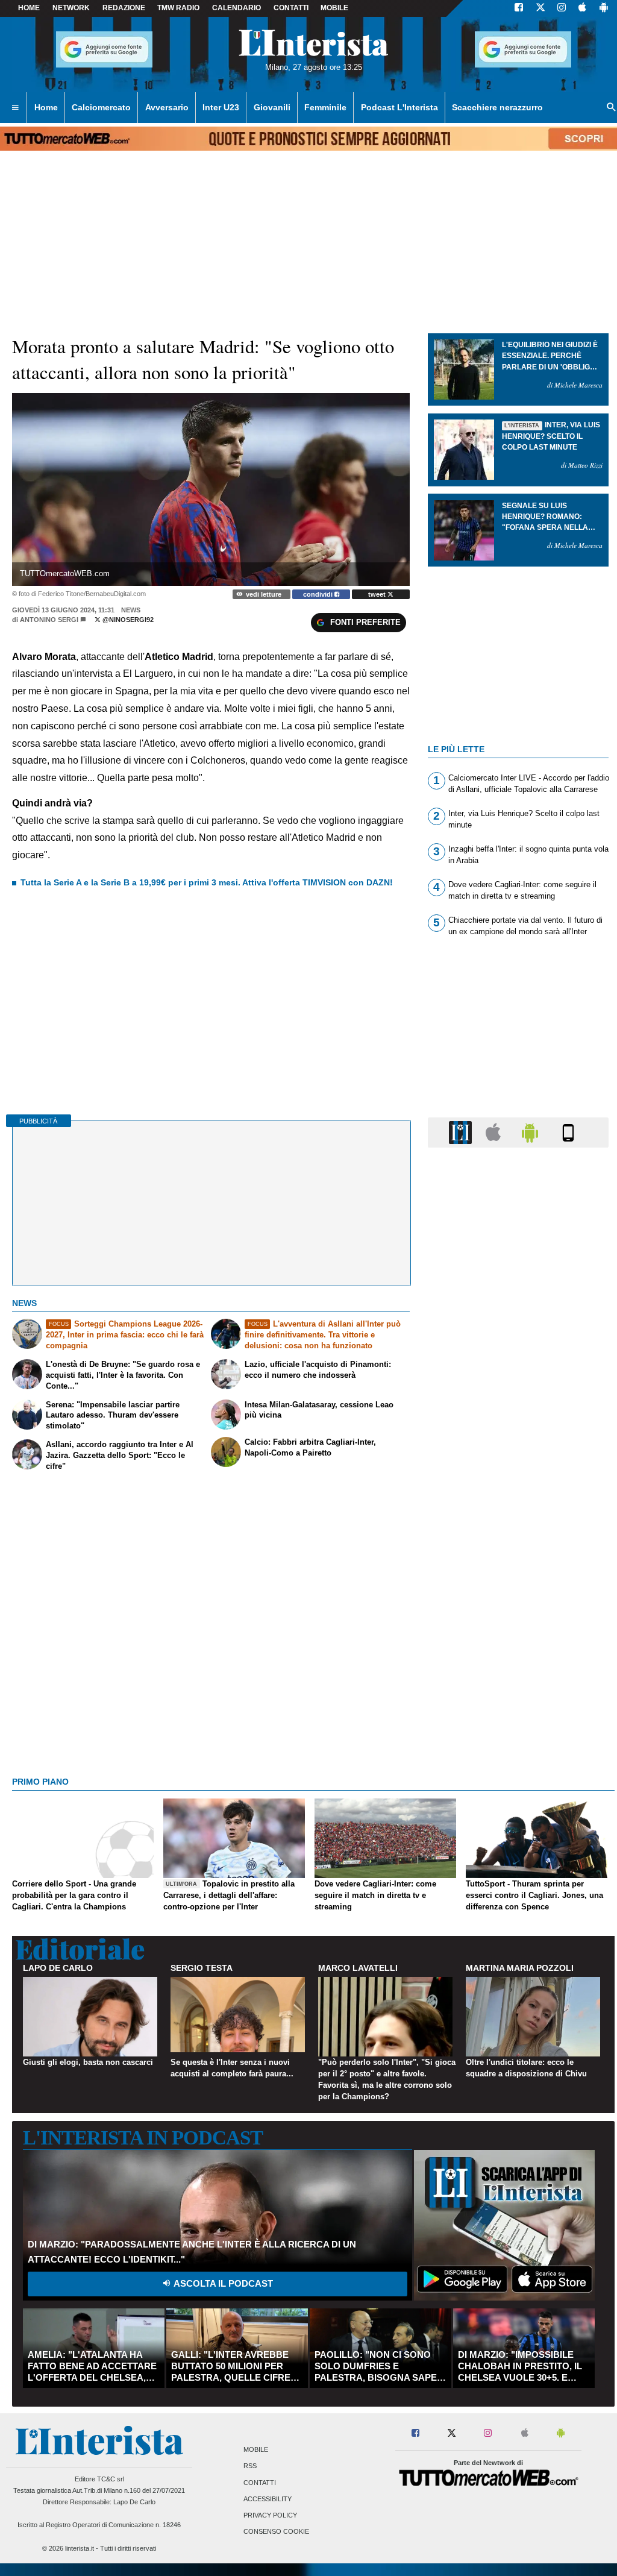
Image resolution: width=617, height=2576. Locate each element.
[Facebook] (519, 8)
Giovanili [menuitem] (272, 107)
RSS (250, 2466)
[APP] (462, 1132)
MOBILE (334, 8)
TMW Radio (178, 8)
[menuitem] (15, 108)
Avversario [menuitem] (167, 107)
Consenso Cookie (276, 2532)
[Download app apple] (582, 8)
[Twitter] (540, 8)
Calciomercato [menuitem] (101, 107)
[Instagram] (562, 8)
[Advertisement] (518, 1624)
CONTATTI (291, 8)
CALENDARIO (236, 8)
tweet (378, 594)
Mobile (256, 2450)
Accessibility (268, 2499)
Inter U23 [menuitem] (221, 107)
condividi (319, 594)
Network (71, 8)
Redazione (124, 8)
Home (29, 8)
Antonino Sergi (49, 620)
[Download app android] (604, 8)
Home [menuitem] (46, 107)
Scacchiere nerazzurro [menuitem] (497, 107)
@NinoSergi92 (127, 620)
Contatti (260, 2483)
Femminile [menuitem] (325, 107)
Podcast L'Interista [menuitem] (399, 107)
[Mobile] (568, 1132)
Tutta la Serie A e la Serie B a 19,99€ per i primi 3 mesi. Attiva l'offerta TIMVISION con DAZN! (207, 882)
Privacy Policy (270, 2515)
